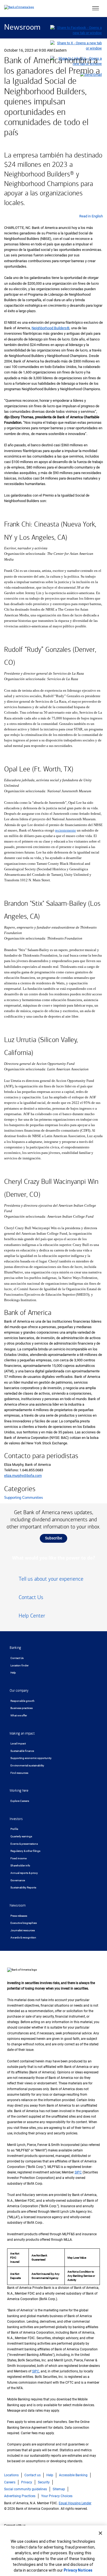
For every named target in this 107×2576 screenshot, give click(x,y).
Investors (16, 1819)
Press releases (19, 1916)
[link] (54, 1581)
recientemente (66, 830)
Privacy (27, 2482)
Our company (19, 1691)
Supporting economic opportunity (31, 1758)
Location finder (19, 1665)
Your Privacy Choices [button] (57, 2496)
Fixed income (19, 1858)
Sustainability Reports (23, 1887)
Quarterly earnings (21, 1836)
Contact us (33, 2475)
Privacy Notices (78, 2570)
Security (44, 2482)
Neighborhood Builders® (50, 328)
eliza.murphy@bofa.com (23, 1476)
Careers (10, 2482)
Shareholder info (20, 1865)
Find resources (19, 1773)
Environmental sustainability (27, 1765)
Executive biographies (24, 1923)
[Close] (100, 2533)
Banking (15, 1648)
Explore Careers (20, 1801)
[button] (95, 9)
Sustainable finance (22, 1751)
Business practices (22, 1708)
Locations (11, 2475)
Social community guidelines (26, 2489)
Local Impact (18, 1743)
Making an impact (22, 1733)
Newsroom (22, 28)
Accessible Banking (73, 2475)
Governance (18, 1880)
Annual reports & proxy (24, 1873)
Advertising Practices (20, 2496)
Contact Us (17, 1658)
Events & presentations (24, 1844)
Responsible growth (22, 1701)
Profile (14, 1829)
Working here (19, 1791)
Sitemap (59, 2489)
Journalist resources (23, 1930)
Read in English (91, 216)
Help (13, 1673)
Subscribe (54, 1538)
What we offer (19, 1715)
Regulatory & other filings (25, 1851)
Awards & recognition (23, 1937)
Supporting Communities (24, 1498)
